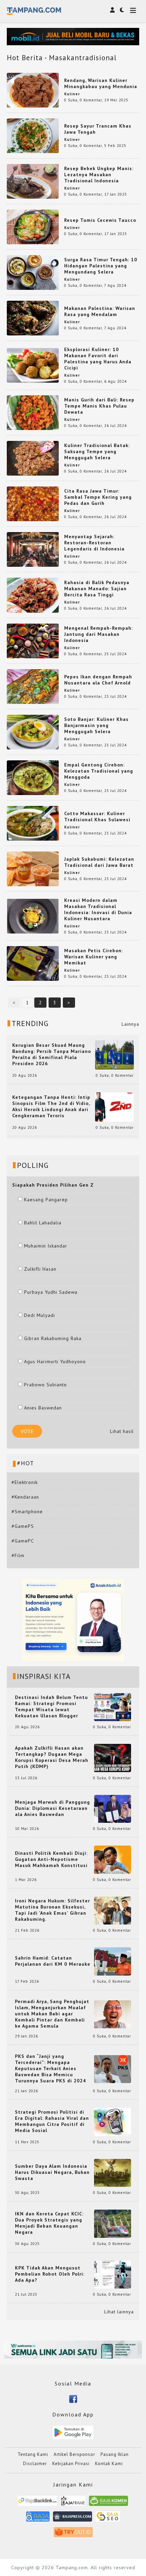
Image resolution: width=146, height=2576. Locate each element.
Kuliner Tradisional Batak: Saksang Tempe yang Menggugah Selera (97, 451)
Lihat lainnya (119, 2312)
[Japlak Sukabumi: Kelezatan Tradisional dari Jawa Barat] (33, 869)
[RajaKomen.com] (108, 2503)
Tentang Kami (33, 2454)
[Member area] (112, 10)
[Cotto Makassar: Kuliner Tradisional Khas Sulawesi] (33, 823)
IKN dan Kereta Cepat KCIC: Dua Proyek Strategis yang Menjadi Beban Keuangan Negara (49, 2223)
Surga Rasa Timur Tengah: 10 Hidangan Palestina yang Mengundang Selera (101, 266)
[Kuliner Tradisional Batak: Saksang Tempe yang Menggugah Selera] (33, 458)
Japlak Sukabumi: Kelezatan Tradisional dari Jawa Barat (99, 862)
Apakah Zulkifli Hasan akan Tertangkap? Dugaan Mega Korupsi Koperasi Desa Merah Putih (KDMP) (52, 1757)
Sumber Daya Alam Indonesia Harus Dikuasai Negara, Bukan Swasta (52, 2172)
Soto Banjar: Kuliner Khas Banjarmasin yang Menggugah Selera (96, 725)
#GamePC (23, 1541)
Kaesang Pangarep (46, 1200)
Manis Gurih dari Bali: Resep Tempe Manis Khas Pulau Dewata (99, 406)
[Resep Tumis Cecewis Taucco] (33, 226)
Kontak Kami (109, 2464)
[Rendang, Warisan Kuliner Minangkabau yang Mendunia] (33, 89)
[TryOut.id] (73, 2534)
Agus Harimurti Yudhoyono (55, 1361)
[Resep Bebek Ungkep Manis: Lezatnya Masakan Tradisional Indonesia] (33, 181)
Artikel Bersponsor (74, 2454)
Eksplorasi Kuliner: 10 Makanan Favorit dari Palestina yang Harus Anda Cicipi (98, 359)
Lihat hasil (122, 1431)
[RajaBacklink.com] (38, 2503)
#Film (18, 1555)
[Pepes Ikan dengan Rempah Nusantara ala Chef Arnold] (33, 686)
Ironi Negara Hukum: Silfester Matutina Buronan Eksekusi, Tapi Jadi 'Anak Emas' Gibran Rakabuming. (52, 1910)
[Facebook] (73, 2398)
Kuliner (72, 94)
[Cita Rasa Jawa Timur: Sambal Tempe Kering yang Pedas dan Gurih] (33, 503)
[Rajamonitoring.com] (38, 2519)
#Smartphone (27, 1512)
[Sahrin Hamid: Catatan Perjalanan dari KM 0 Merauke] (113, 1961)
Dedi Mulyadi (40, 1315)
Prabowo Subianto (45, 1385)
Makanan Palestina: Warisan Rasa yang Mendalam (100, 311)
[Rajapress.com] (72, 2519)
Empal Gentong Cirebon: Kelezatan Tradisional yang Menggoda (99, 771)
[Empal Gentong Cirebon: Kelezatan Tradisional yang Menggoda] (33, 777)
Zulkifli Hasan (40, 1269)
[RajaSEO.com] (108, 2519)
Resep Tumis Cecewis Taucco (100, 220)
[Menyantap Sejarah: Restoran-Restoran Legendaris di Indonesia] (33, 549)
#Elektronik (25, 1482)
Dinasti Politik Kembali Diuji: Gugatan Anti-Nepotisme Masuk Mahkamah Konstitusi (51, 1859)
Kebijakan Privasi (71, 2464)
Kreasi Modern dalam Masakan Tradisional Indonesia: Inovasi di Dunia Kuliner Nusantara (98, 909)
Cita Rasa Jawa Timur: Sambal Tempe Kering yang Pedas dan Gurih (98, 497)
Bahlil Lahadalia (43, 1223)
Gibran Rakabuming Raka (53, 1338)
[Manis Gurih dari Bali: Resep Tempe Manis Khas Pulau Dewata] (33, 412)
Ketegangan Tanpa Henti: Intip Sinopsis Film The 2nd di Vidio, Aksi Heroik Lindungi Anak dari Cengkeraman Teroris (51, 1106)
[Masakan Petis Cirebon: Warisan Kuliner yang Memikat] (33, 963)
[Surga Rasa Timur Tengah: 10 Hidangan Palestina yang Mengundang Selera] (33, 272)
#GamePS (23, 1526)
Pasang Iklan (115, 2454)
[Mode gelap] (122, 10)
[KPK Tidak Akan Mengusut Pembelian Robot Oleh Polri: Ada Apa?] (113, 2274)
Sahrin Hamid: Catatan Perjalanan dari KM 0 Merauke (53, 1961)
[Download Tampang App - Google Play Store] (73, 2432)
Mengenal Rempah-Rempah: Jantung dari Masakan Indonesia (98, 634)
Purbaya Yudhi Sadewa (51, 1292)
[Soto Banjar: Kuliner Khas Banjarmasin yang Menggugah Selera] (33, 731)
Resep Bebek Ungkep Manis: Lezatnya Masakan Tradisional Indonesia (99, 175)
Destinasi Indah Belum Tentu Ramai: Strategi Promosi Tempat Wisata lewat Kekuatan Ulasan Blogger (51, 1706)
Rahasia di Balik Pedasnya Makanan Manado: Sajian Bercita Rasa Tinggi (97, 589)
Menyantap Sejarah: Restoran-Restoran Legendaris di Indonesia (94, 543)
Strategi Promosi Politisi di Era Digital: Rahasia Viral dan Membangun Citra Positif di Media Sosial (52, 2121)
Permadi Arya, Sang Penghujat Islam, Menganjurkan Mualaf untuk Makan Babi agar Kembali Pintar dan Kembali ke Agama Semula (52, 2014)
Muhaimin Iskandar (46, 1246)
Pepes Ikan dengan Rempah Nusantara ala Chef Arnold (98, 680)
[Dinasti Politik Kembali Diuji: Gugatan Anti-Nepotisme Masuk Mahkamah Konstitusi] (113, 1859)
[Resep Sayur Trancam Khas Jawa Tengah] (33, 135)
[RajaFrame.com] (73, 2503)
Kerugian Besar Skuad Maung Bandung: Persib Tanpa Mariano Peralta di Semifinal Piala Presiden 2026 (52, 1054)
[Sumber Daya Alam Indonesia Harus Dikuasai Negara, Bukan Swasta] (113, 2172)
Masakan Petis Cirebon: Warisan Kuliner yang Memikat (94, 957)
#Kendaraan (25, 1497)
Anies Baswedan (43, 1408)
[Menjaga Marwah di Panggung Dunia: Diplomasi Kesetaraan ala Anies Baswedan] (113, 1809)
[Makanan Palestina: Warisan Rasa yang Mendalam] (33, 318)
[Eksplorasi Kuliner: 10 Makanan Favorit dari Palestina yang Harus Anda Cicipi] (33, 365)
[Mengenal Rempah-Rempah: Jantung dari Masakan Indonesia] (33, 640)
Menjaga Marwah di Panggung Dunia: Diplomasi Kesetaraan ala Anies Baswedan (52, 1808)
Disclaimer (35, 2464)
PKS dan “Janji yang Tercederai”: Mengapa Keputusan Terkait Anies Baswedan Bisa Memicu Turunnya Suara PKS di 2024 (50, 2068)
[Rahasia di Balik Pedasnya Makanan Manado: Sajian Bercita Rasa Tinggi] (33, 595)
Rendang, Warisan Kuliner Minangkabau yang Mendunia (101, 83)
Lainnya (130, 1024)
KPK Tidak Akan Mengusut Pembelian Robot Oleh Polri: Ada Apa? (50, 2274)
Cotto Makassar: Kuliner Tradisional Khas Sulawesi (97, 816)
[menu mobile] (133, 11)
